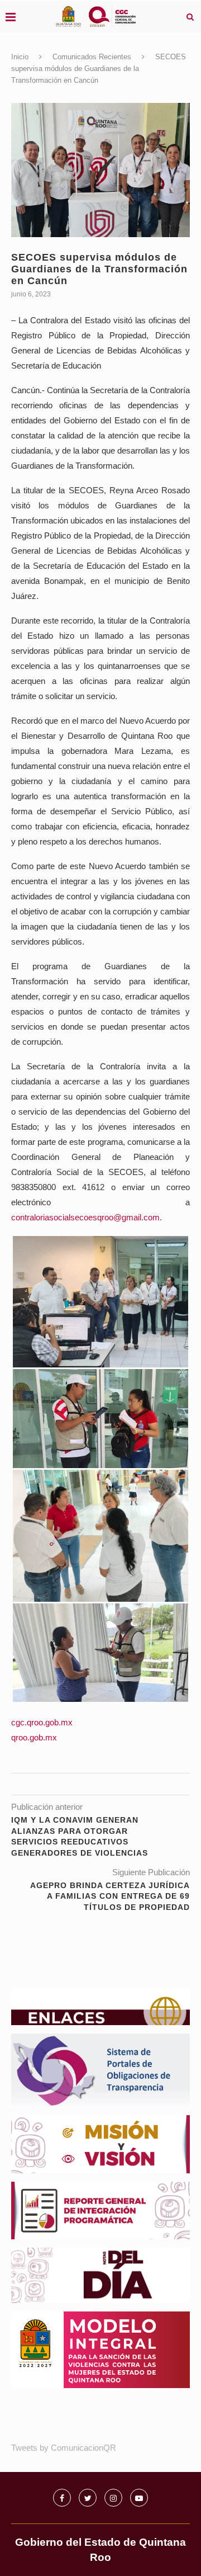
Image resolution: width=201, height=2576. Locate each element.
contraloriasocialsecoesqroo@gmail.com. (87, 1217)
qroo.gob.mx (34, 1737)
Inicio (20, 57)
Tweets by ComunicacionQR (64, 2448)
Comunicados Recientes (92, 57)
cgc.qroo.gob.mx (42, 1722)
